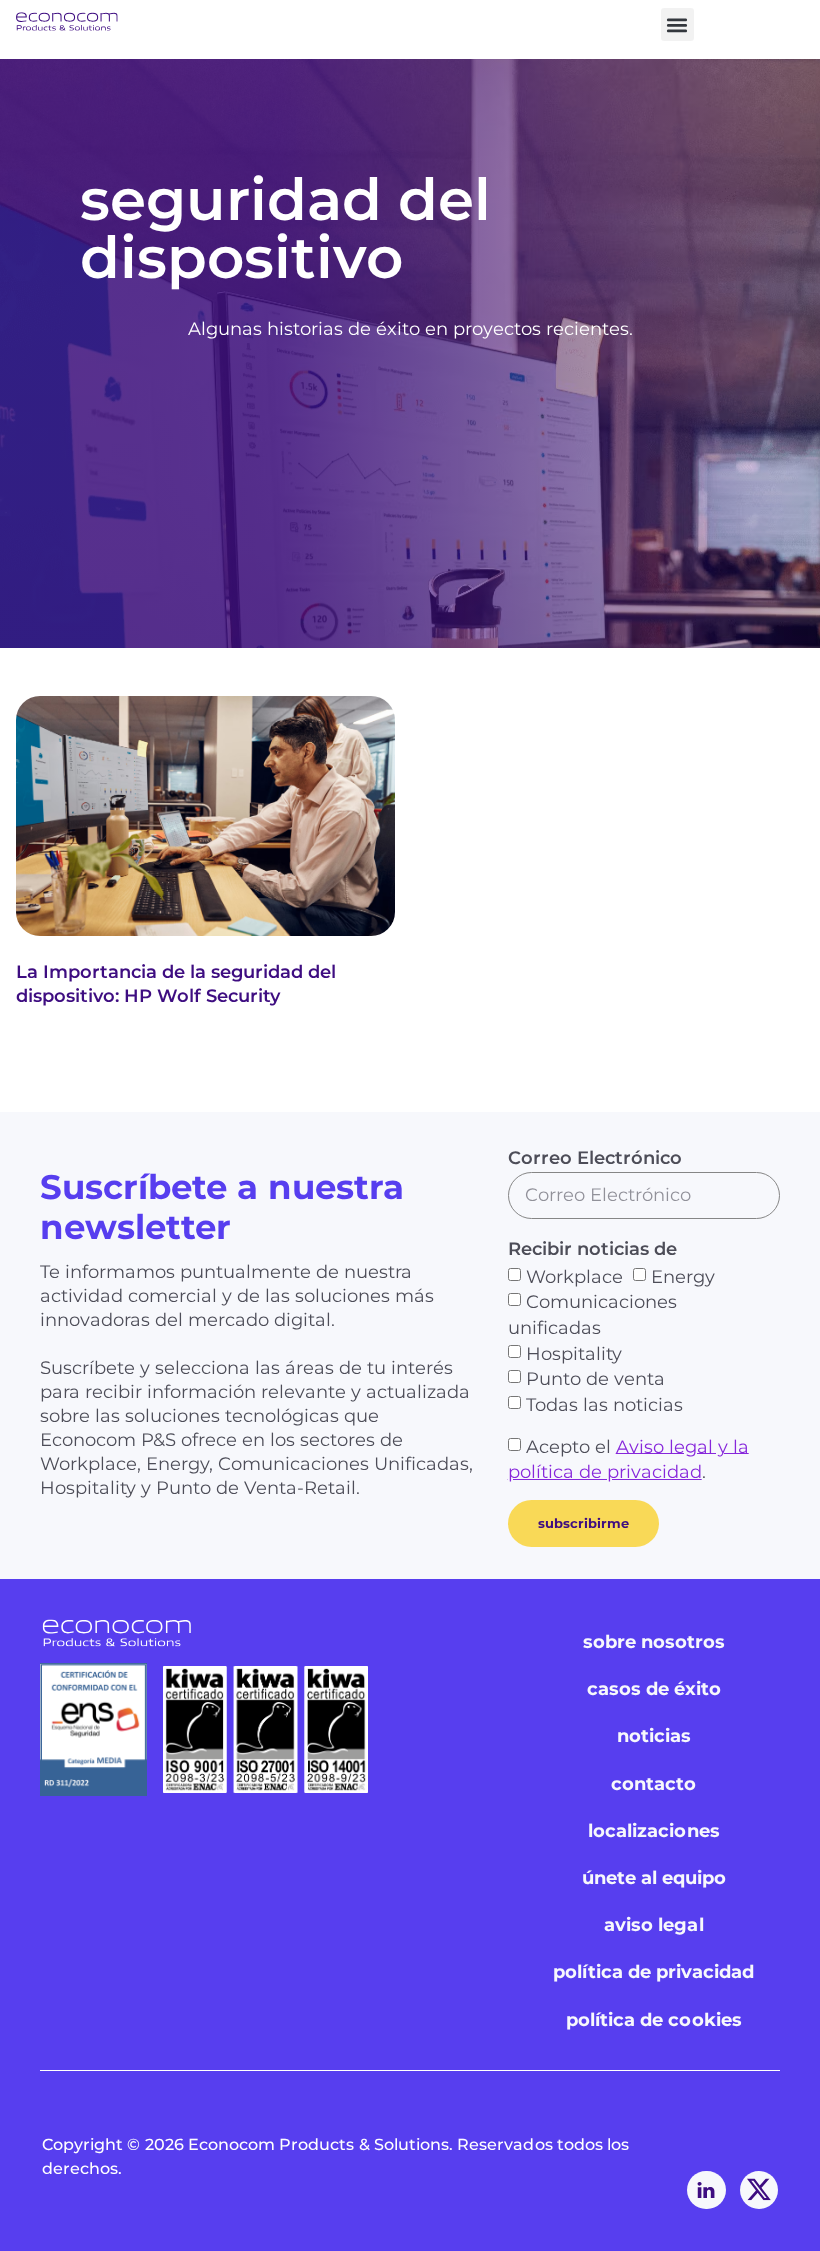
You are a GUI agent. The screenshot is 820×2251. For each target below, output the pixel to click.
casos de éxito (654, 1689)
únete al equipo (654, 1878)
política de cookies (654, 2020)
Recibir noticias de (592, 1249)
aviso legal (654, 1925)
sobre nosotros (654, 1642)
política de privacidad (653, 1972)
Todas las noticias (604, 1405)
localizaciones (654, 1831)
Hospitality (574, 1353)
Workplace (574, 1276)
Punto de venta (595, 1379)
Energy (683, 1276)
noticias (654, 1736)
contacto (653, 1784)
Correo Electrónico (595, 1158)
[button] (677, 24)
